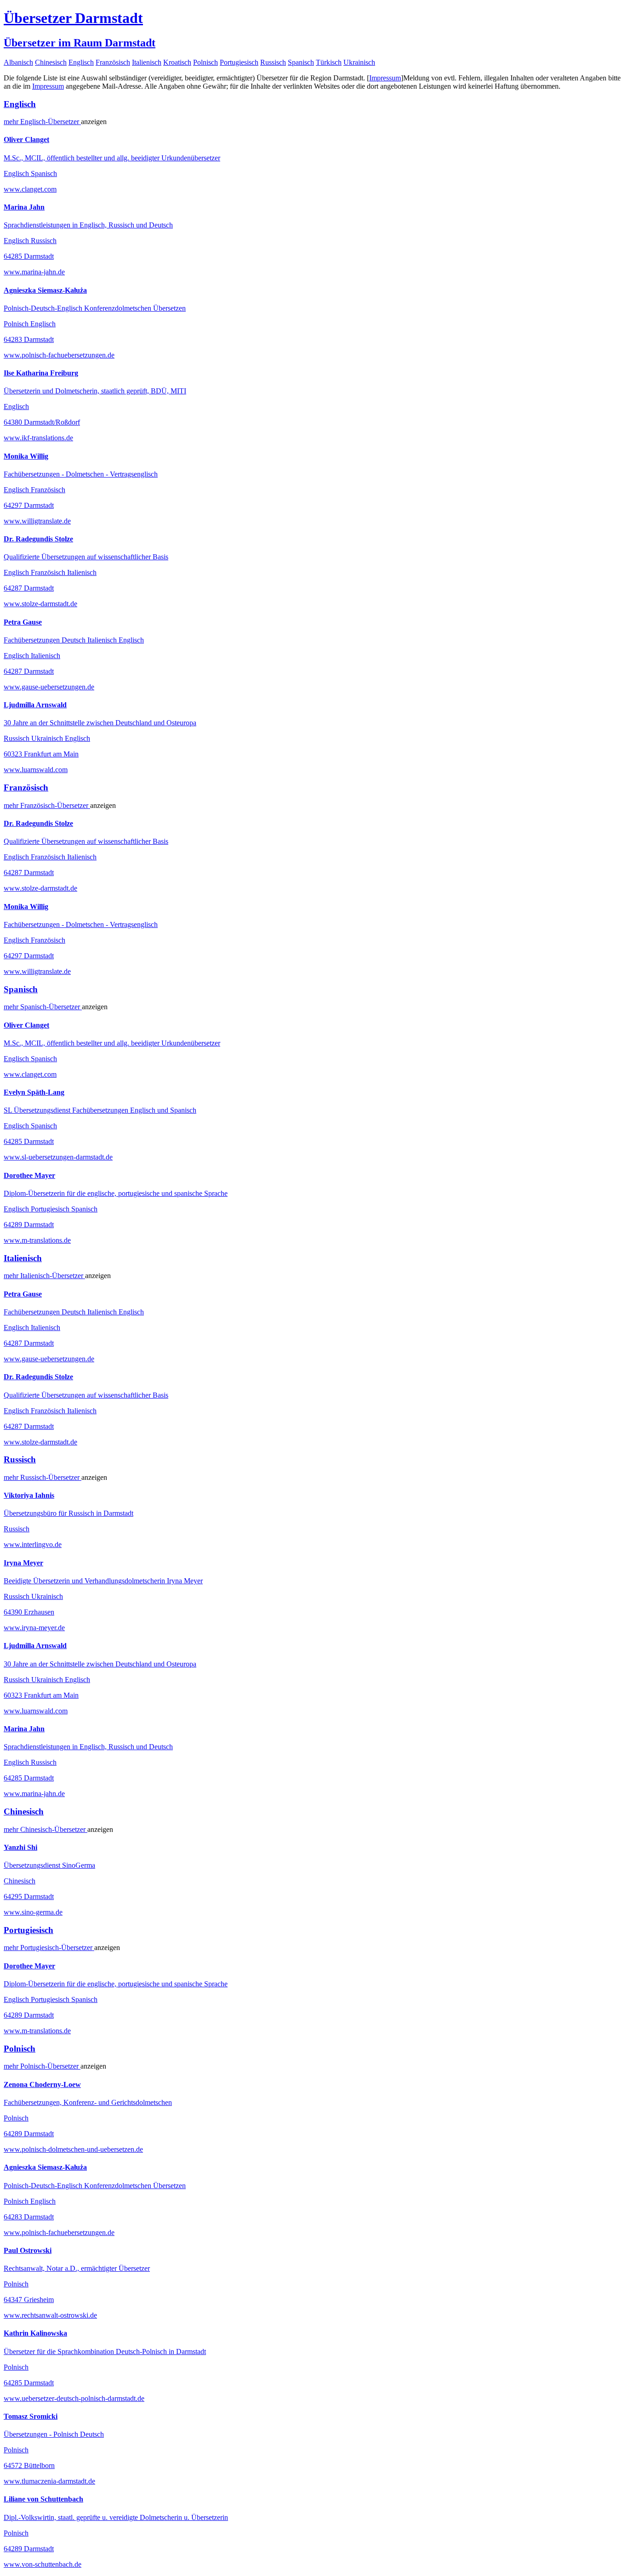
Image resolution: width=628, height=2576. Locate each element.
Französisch (113, 62)
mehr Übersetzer (42, 122)
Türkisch (329, 62)
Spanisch (301, 62)
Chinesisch (51, 62)
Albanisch (18, 62)
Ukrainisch (359, 62)
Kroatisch (177, 62)
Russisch (273, 62)
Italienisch (147, 62)
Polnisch (206, 62)
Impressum (385, 78)
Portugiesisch (239, 62)
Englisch (81, 62)
